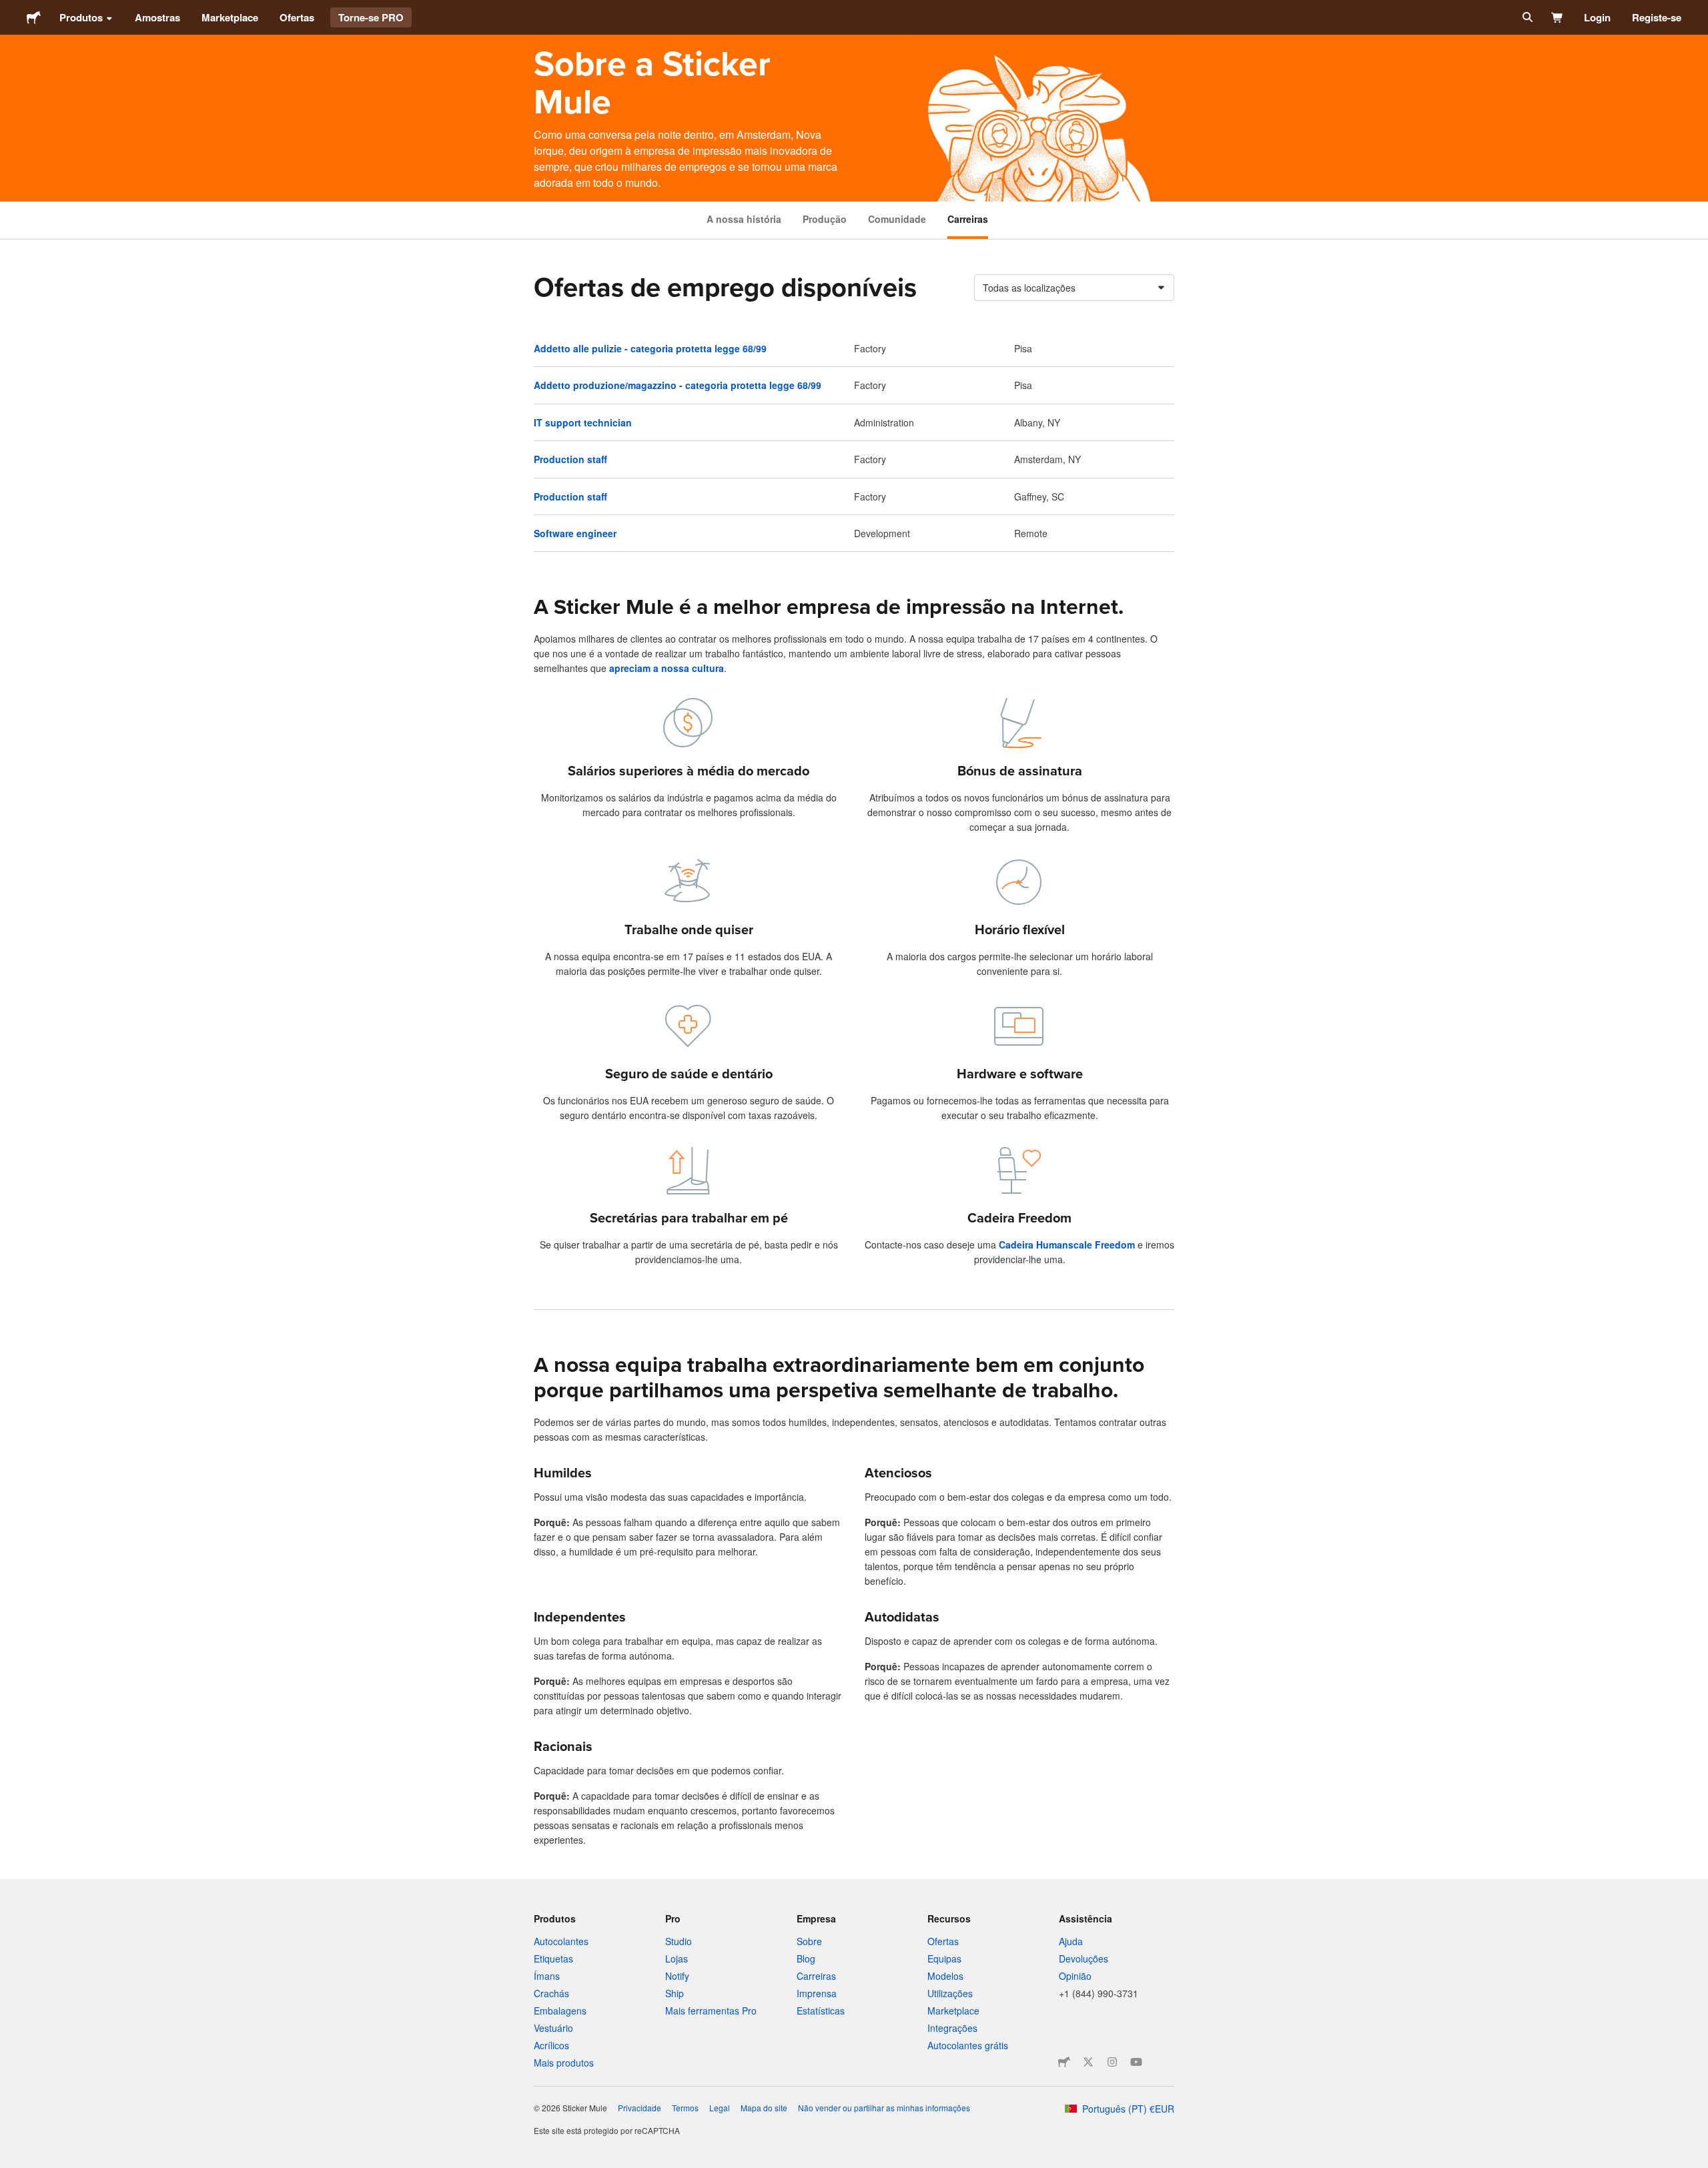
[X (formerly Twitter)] (1088, 2062)
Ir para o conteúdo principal (10, 10)
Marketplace (230, 17)
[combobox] (1074, 288)
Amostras (157, 17)
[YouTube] (1136, 2062)
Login (1597, 17)
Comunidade (897, 219)
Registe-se (1657, 17)
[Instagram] (1112, 2062)
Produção (825, 219)
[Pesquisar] (1526, 17)
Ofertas (297, 17)
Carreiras (968, 219)
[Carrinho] (1558, 17)
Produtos (81, 17)
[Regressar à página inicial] (34, 17)
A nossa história (744, 219)
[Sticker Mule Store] (1064, 2062)
